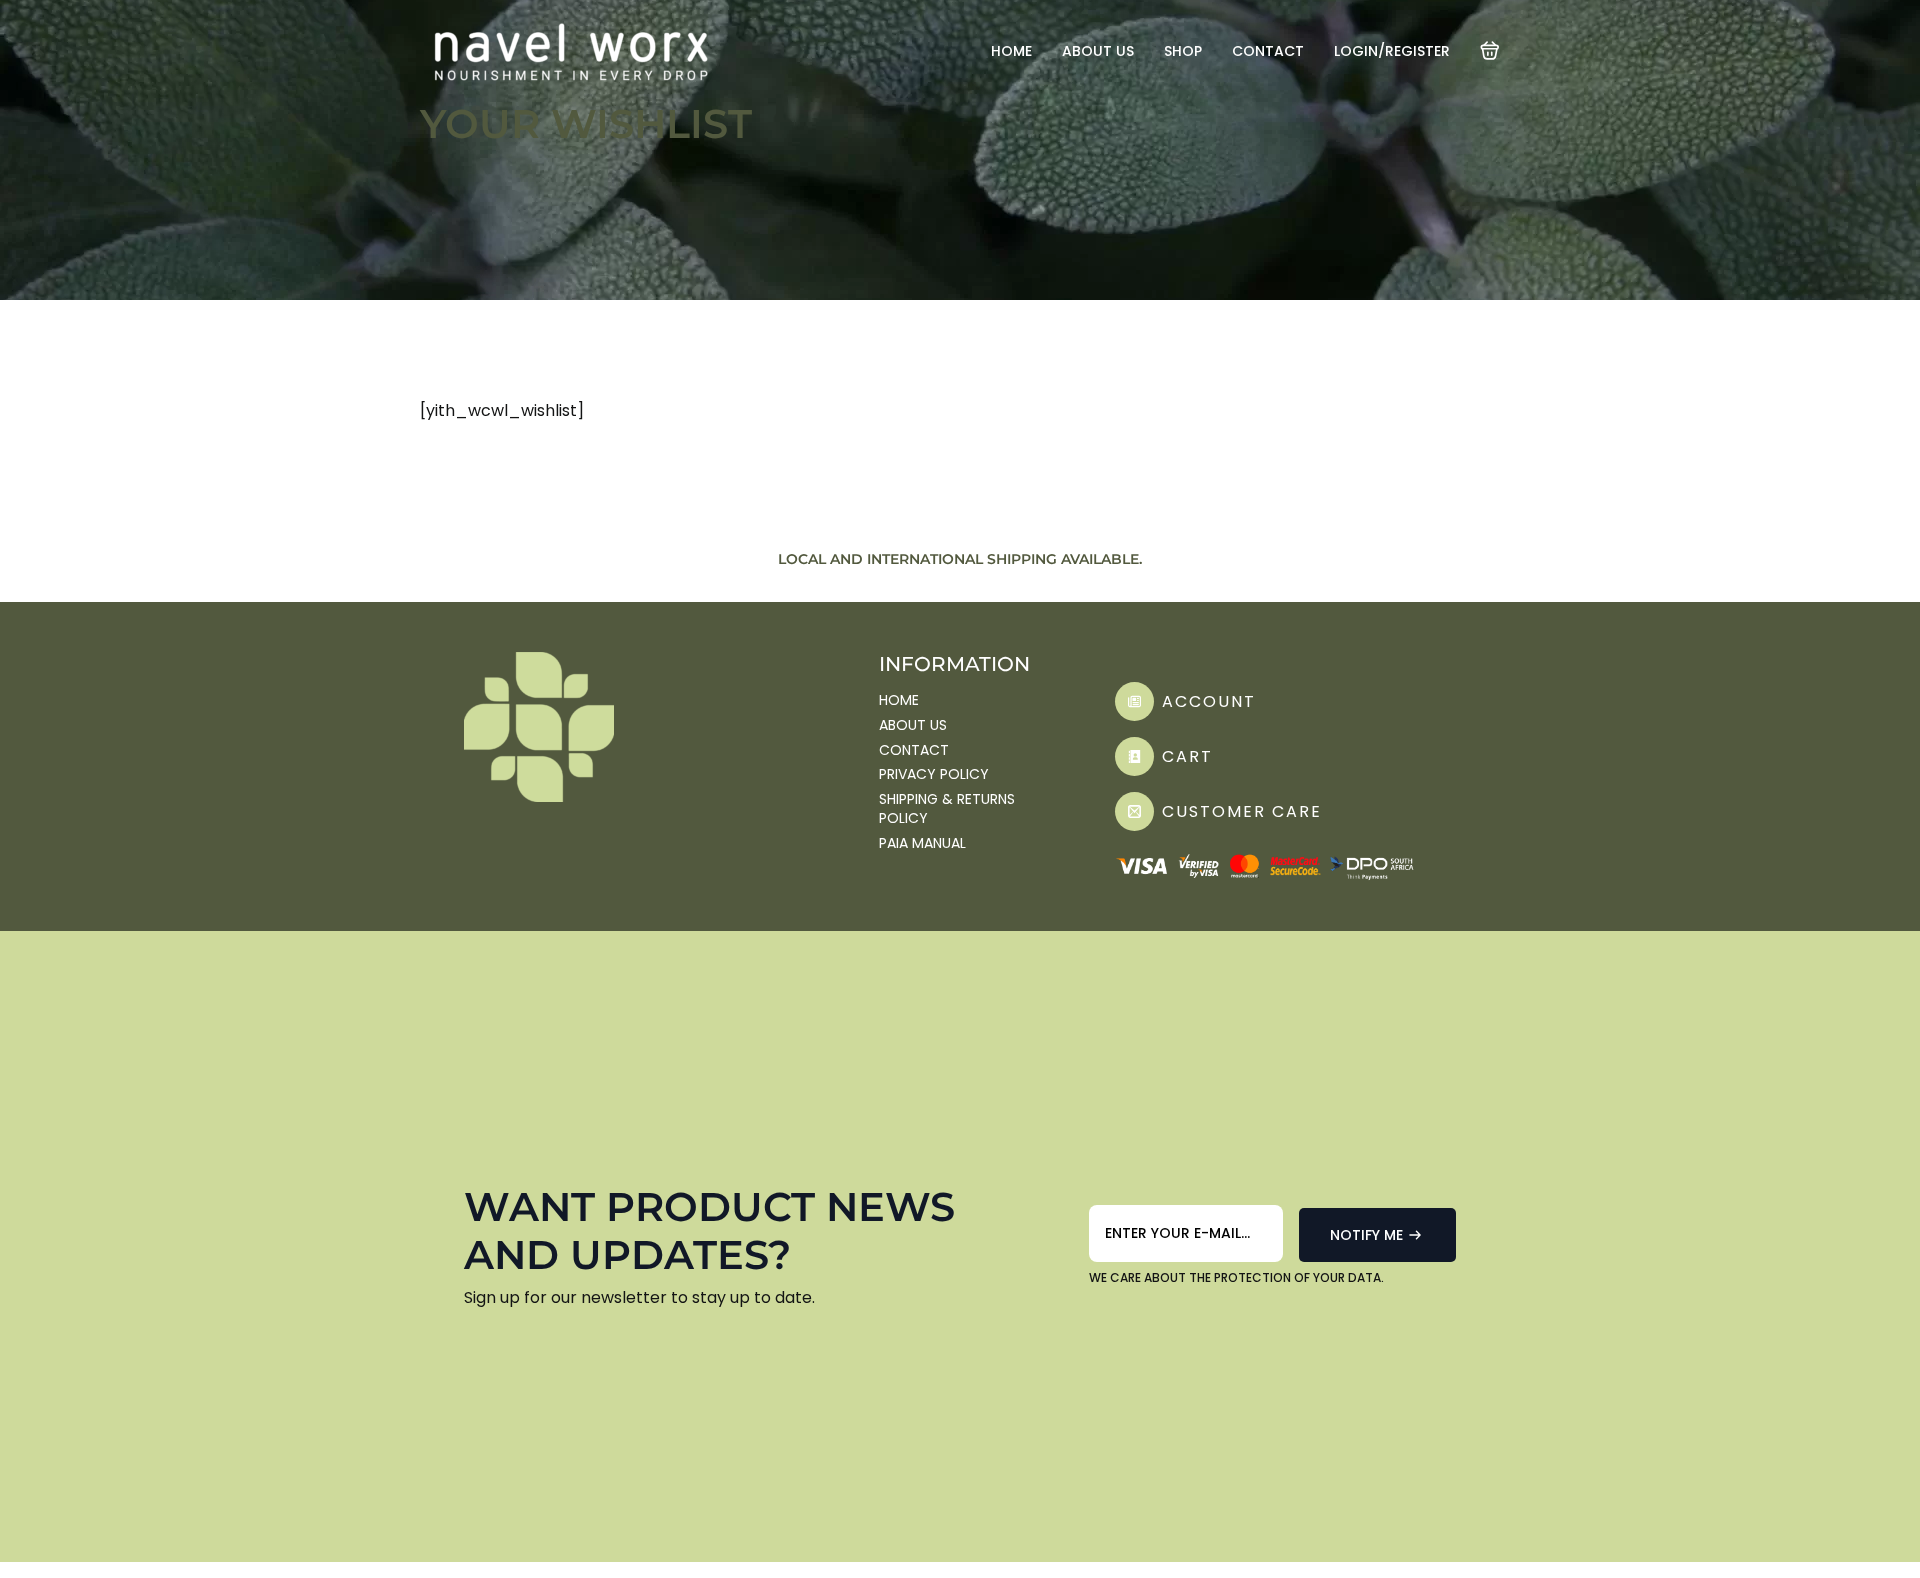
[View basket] (1490, 51)
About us (1098, 51)
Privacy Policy (934, 774)
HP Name (1113, 1199)
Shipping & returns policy (947, 809)
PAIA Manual (922, 843)
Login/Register (1392, 51)
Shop (1183, 51)
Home (1011, 51)
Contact (1268, 51)
